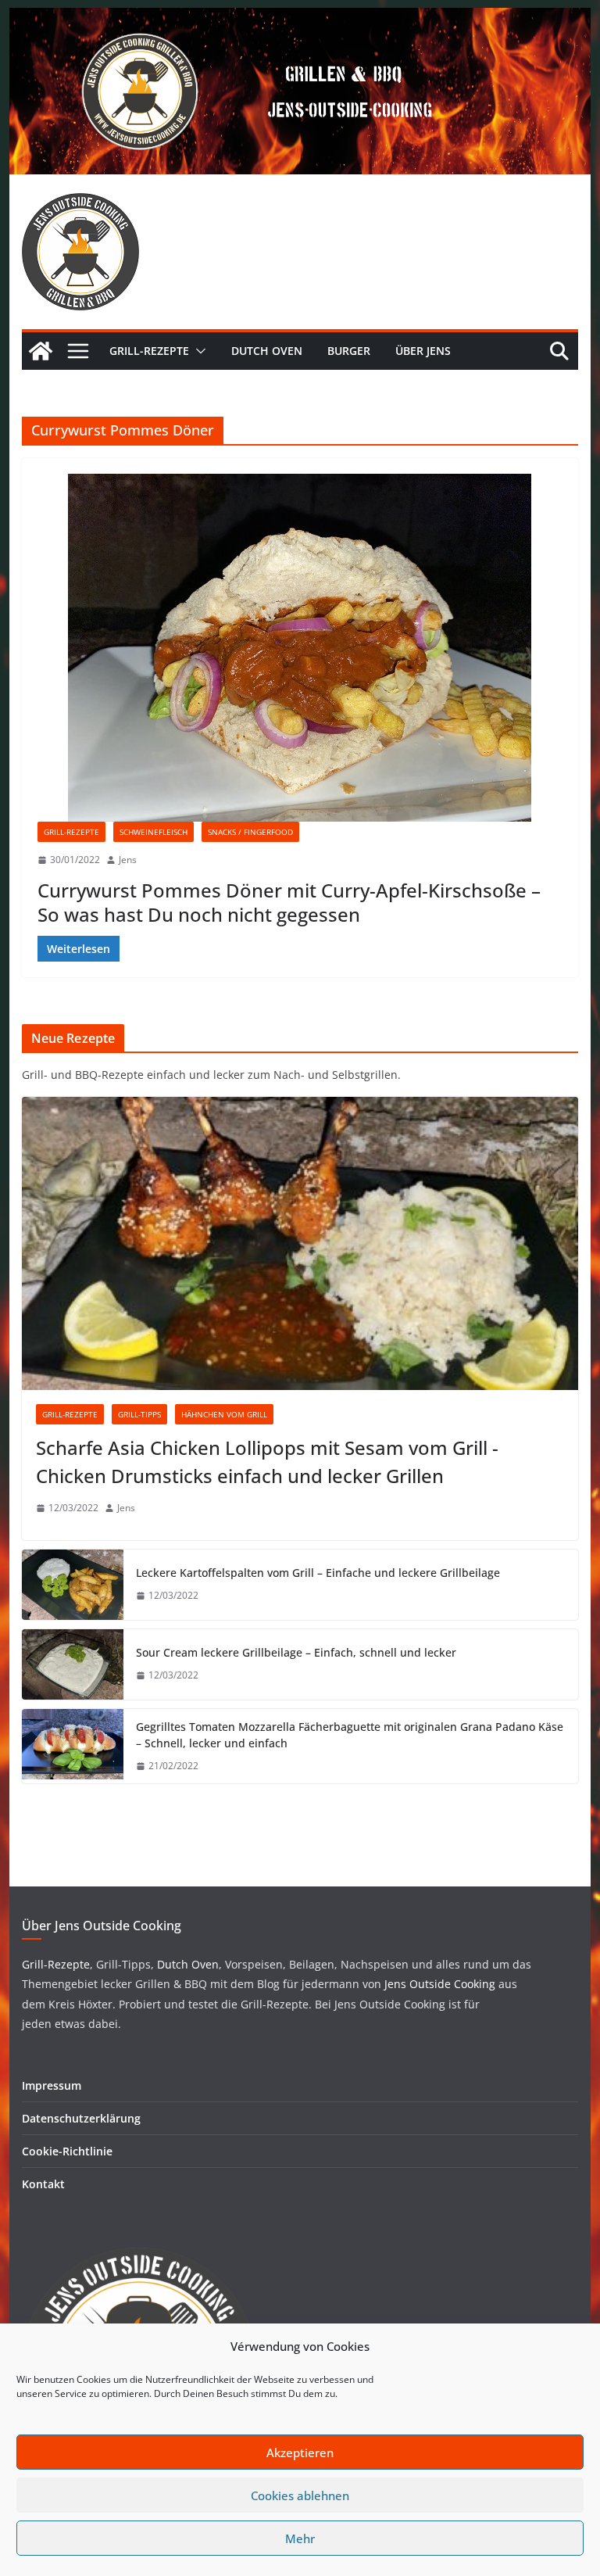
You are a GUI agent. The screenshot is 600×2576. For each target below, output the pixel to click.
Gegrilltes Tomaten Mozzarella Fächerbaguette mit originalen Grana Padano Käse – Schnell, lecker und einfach (350, 1735)
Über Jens (423, 351)
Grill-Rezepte (149, 351)
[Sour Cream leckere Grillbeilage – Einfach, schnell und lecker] (73, 1664)
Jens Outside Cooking (440, 1984)
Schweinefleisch (154, 832)
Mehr (300, 2538)
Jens (128, 860)
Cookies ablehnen (300, 2495)
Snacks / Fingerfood (250, 832)
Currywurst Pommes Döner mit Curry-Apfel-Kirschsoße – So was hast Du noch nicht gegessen (289, 902)
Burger (349, 351)
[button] (198, 351)
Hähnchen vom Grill (224, 1414)
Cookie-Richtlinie (67, 2151)
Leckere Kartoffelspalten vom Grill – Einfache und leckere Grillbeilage (318, 1573)
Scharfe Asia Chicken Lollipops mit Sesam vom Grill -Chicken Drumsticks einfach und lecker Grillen (267, 1462)
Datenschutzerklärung (81, 2118)
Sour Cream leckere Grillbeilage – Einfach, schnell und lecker (296, 1652)
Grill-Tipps (139, 1414)
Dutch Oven (267, 351)
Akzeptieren (300, 2452)
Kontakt (43, 2184)
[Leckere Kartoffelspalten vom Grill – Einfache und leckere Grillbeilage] (73, 1585)
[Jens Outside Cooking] (300, 19)
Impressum (52, 2085)
